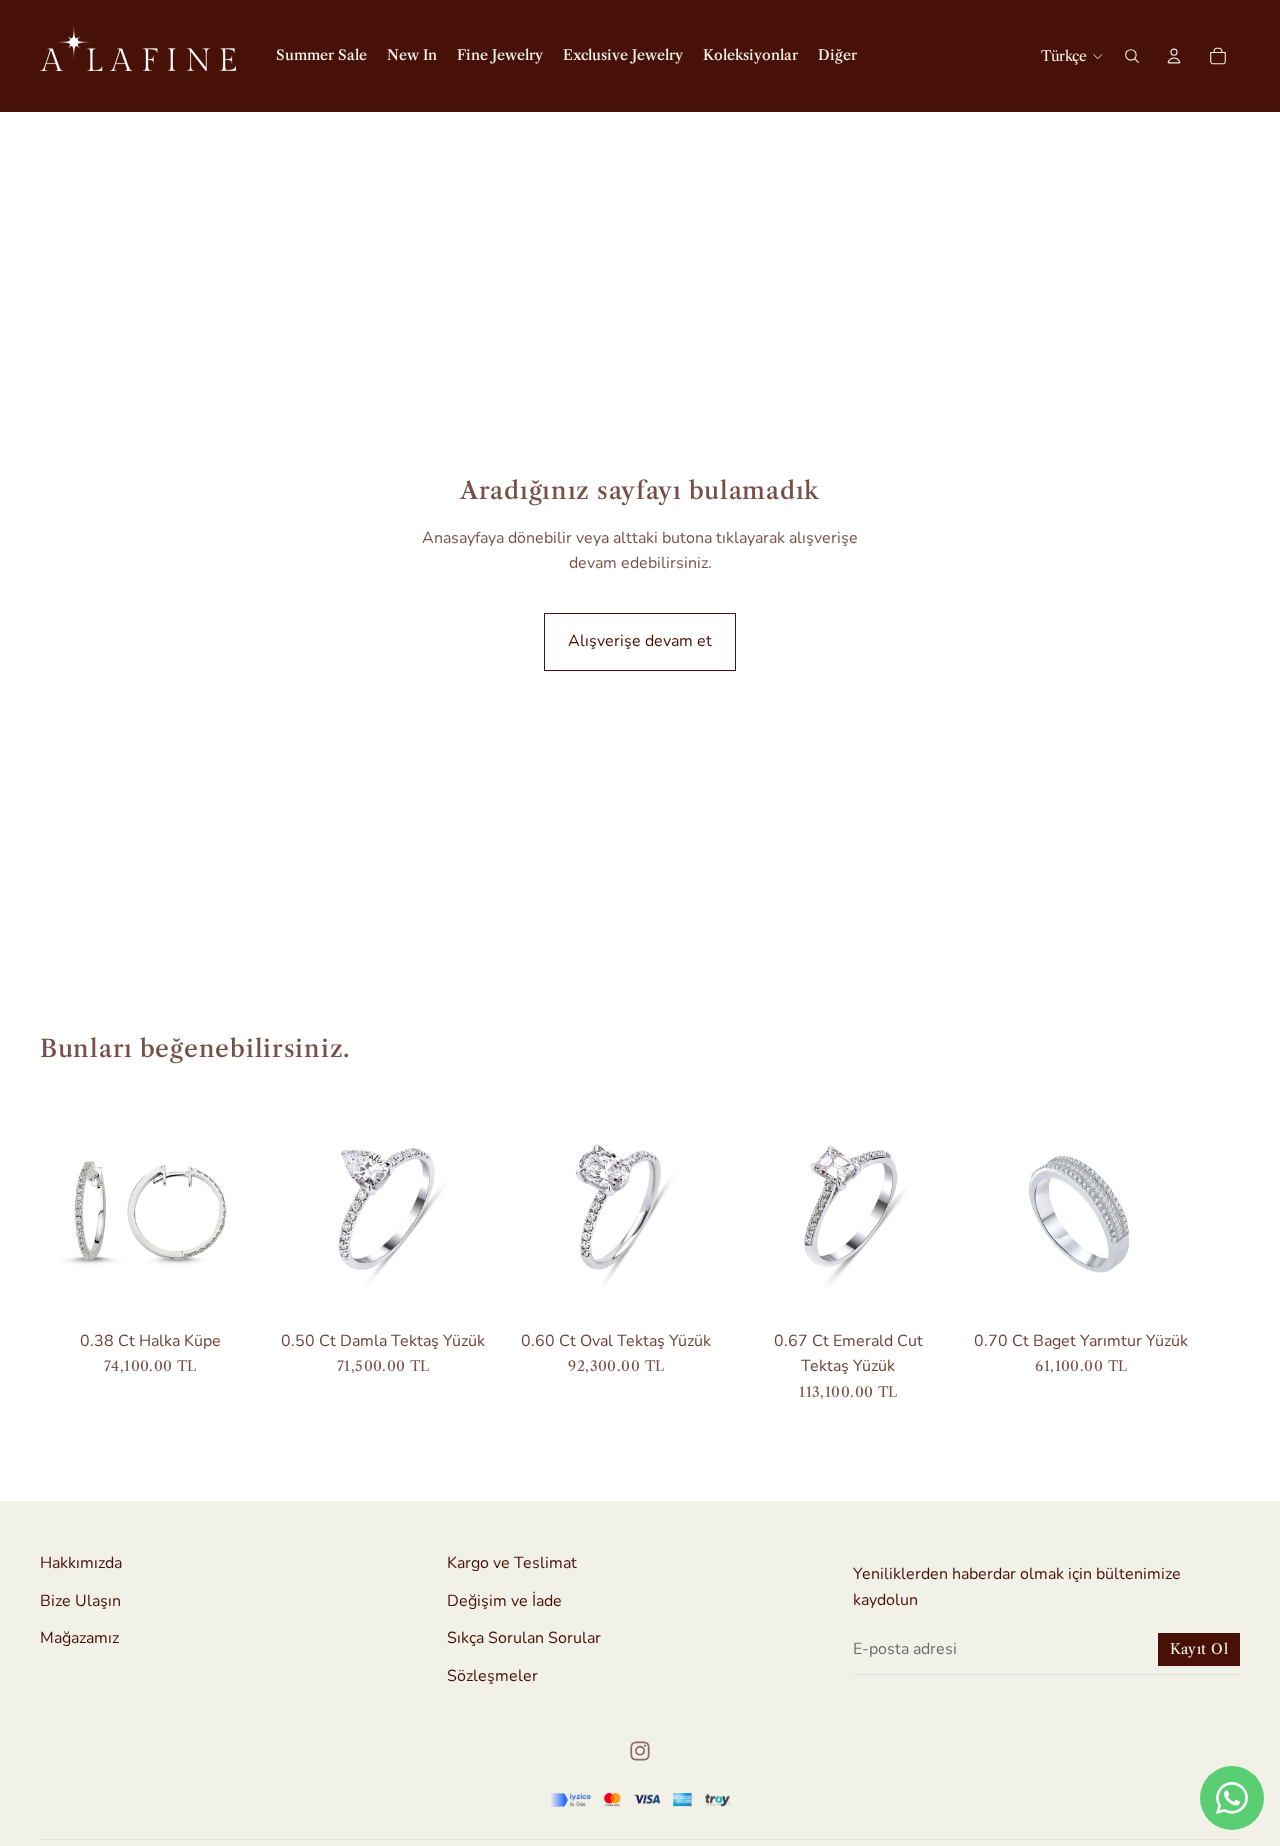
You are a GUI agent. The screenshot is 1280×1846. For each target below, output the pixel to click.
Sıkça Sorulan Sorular (524, 1638)
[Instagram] (640, 1751)
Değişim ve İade (504, 1601)
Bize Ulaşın (80, 1601)
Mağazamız (79, 1638)
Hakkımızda (81, 1563)
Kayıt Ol (1199, 1649)
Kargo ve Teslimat (512, 1563)
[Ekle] (230, 1290)
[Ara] (1132, 56)
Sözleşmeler (492, 1676)
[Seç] (463, 1290)
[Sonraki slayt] (1218, 1251)
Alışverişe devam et (640, 641)
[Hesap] (1174, 56)
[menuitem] (837, 56)
